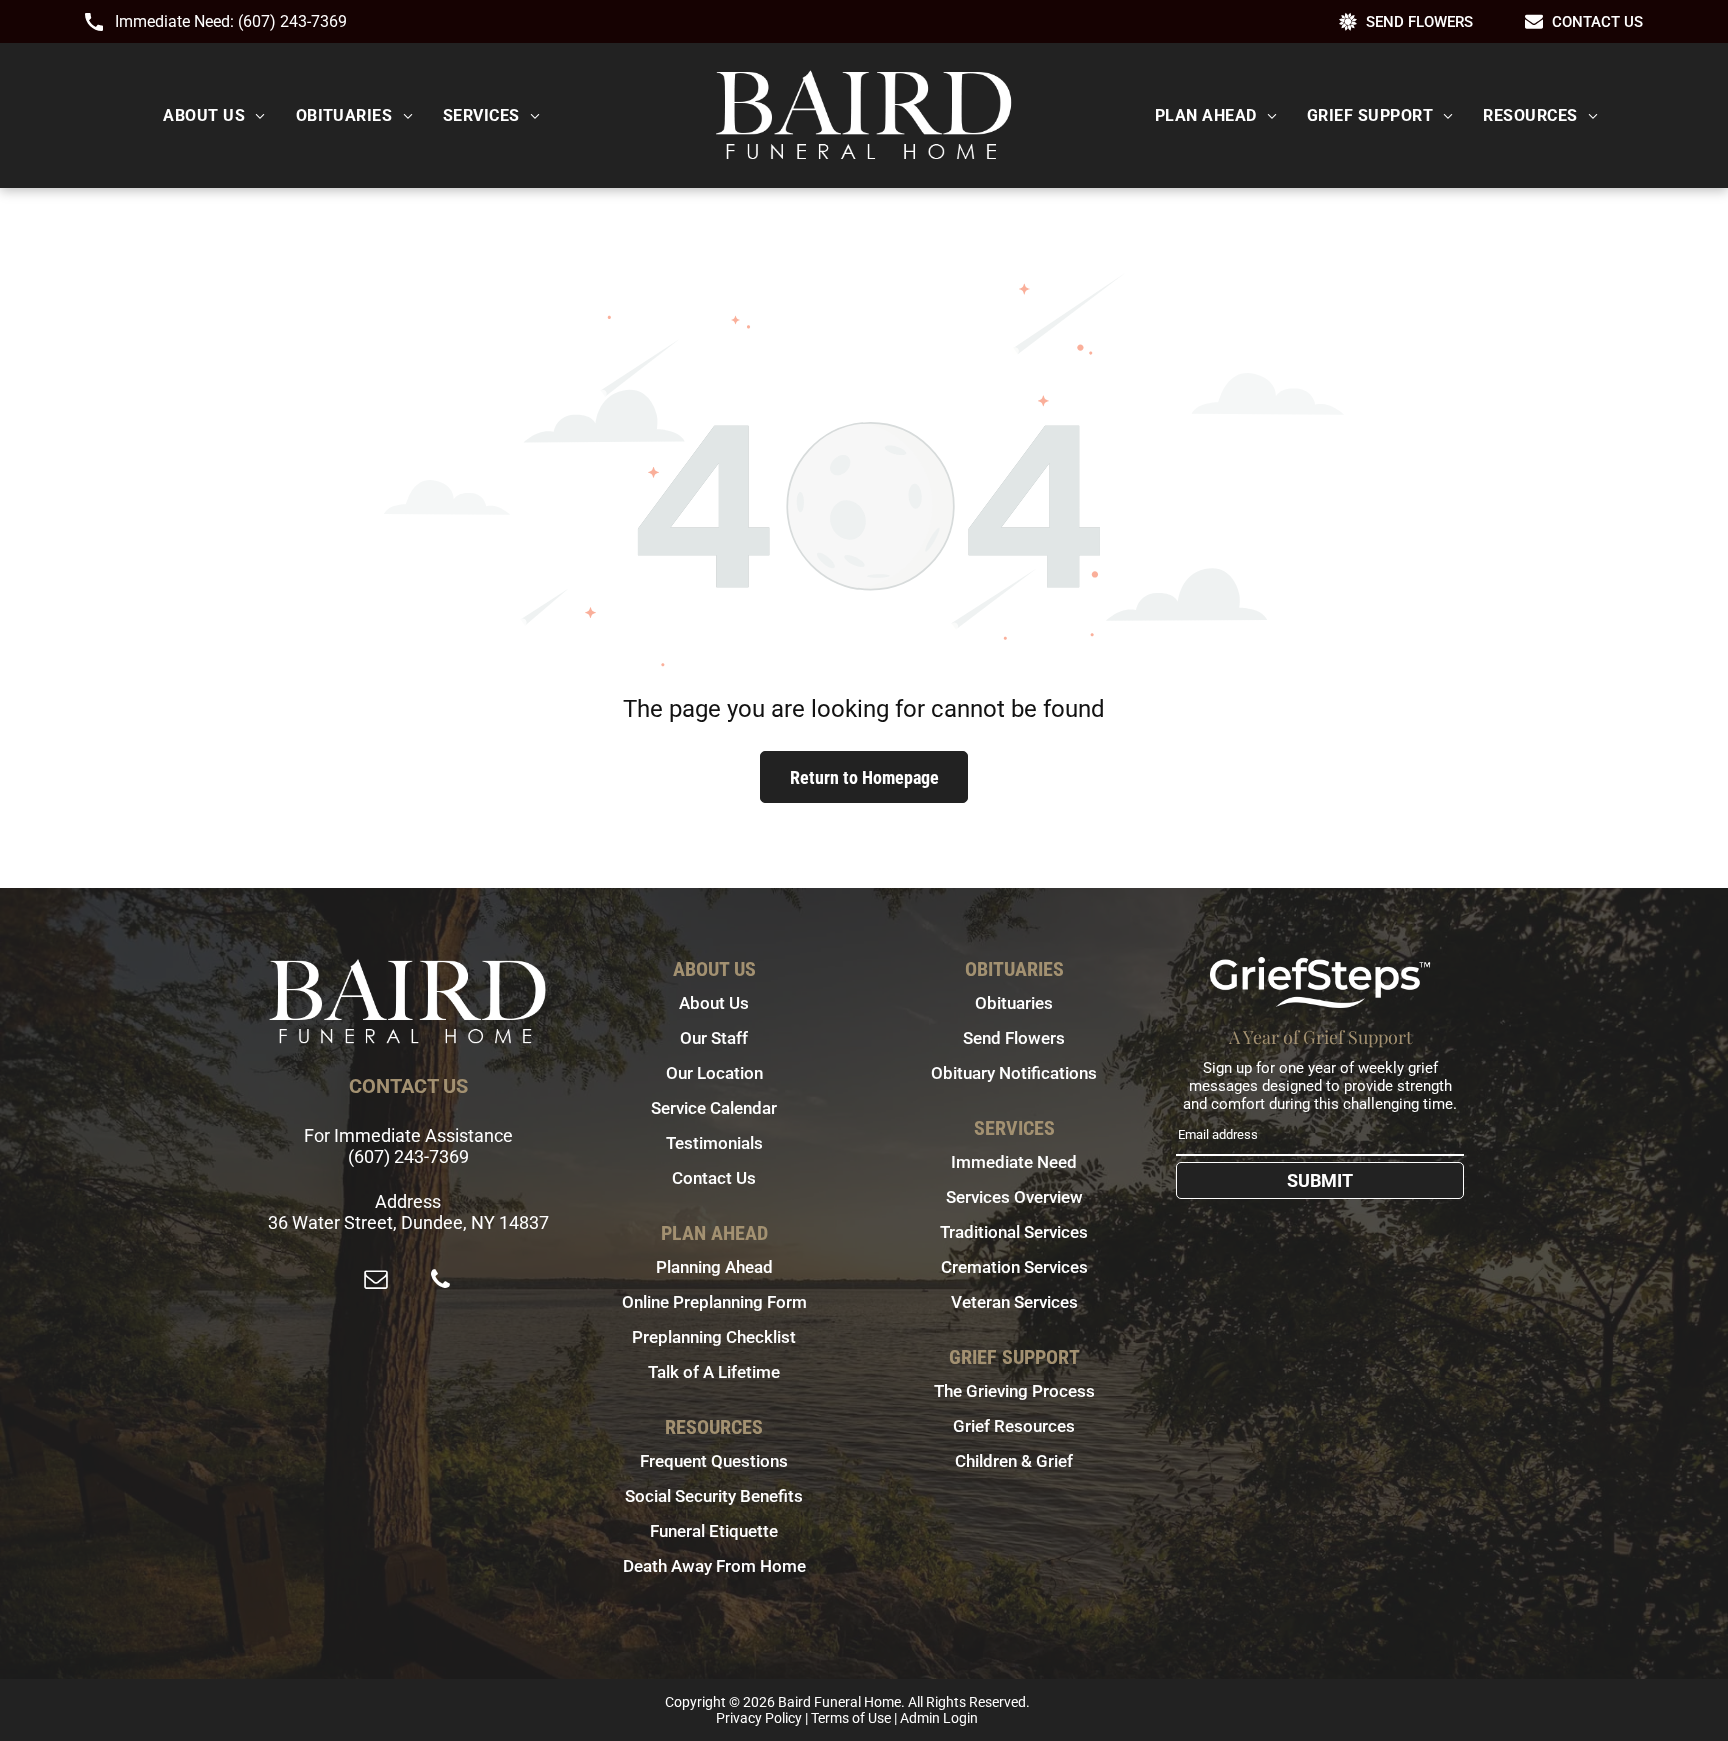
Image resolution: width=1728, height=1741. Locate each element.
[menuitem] (214, 115)
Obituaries (1014, 1003)
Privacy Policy (759, 1718)
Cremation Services (1014, 1267)
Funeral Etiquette (714, 1531)
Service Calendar (714, 1108)
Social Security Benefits (714, 1496)
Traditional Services (1014, 1232)
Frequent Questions (714, 1461)
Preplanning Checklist (714, 1337)
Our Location (714, 1073)
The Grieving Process (1014, 1391)
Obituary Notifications (1014, 1073)
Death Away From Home (714, 1566)
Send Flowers (1014, 1038)
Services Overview (1014, 1197)
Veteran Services (1014, 1302)
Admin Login (939, 1718)
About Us (714, 1003)
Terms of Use (851, 1718)
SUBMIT (1320, 1180)
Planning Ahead (714, 1267)
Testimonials (714, 1143)
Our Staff (714, 1038)
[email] (376, 1281)
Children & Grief (1014, 1461)
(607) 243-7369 (292, 21)
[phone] (440, 1281)
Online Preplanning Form (714, 1302)
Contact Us (714, 1178)
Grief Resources (1014, 1426)
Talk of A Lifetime (714, 1372)
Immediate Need (1014, 1162)
